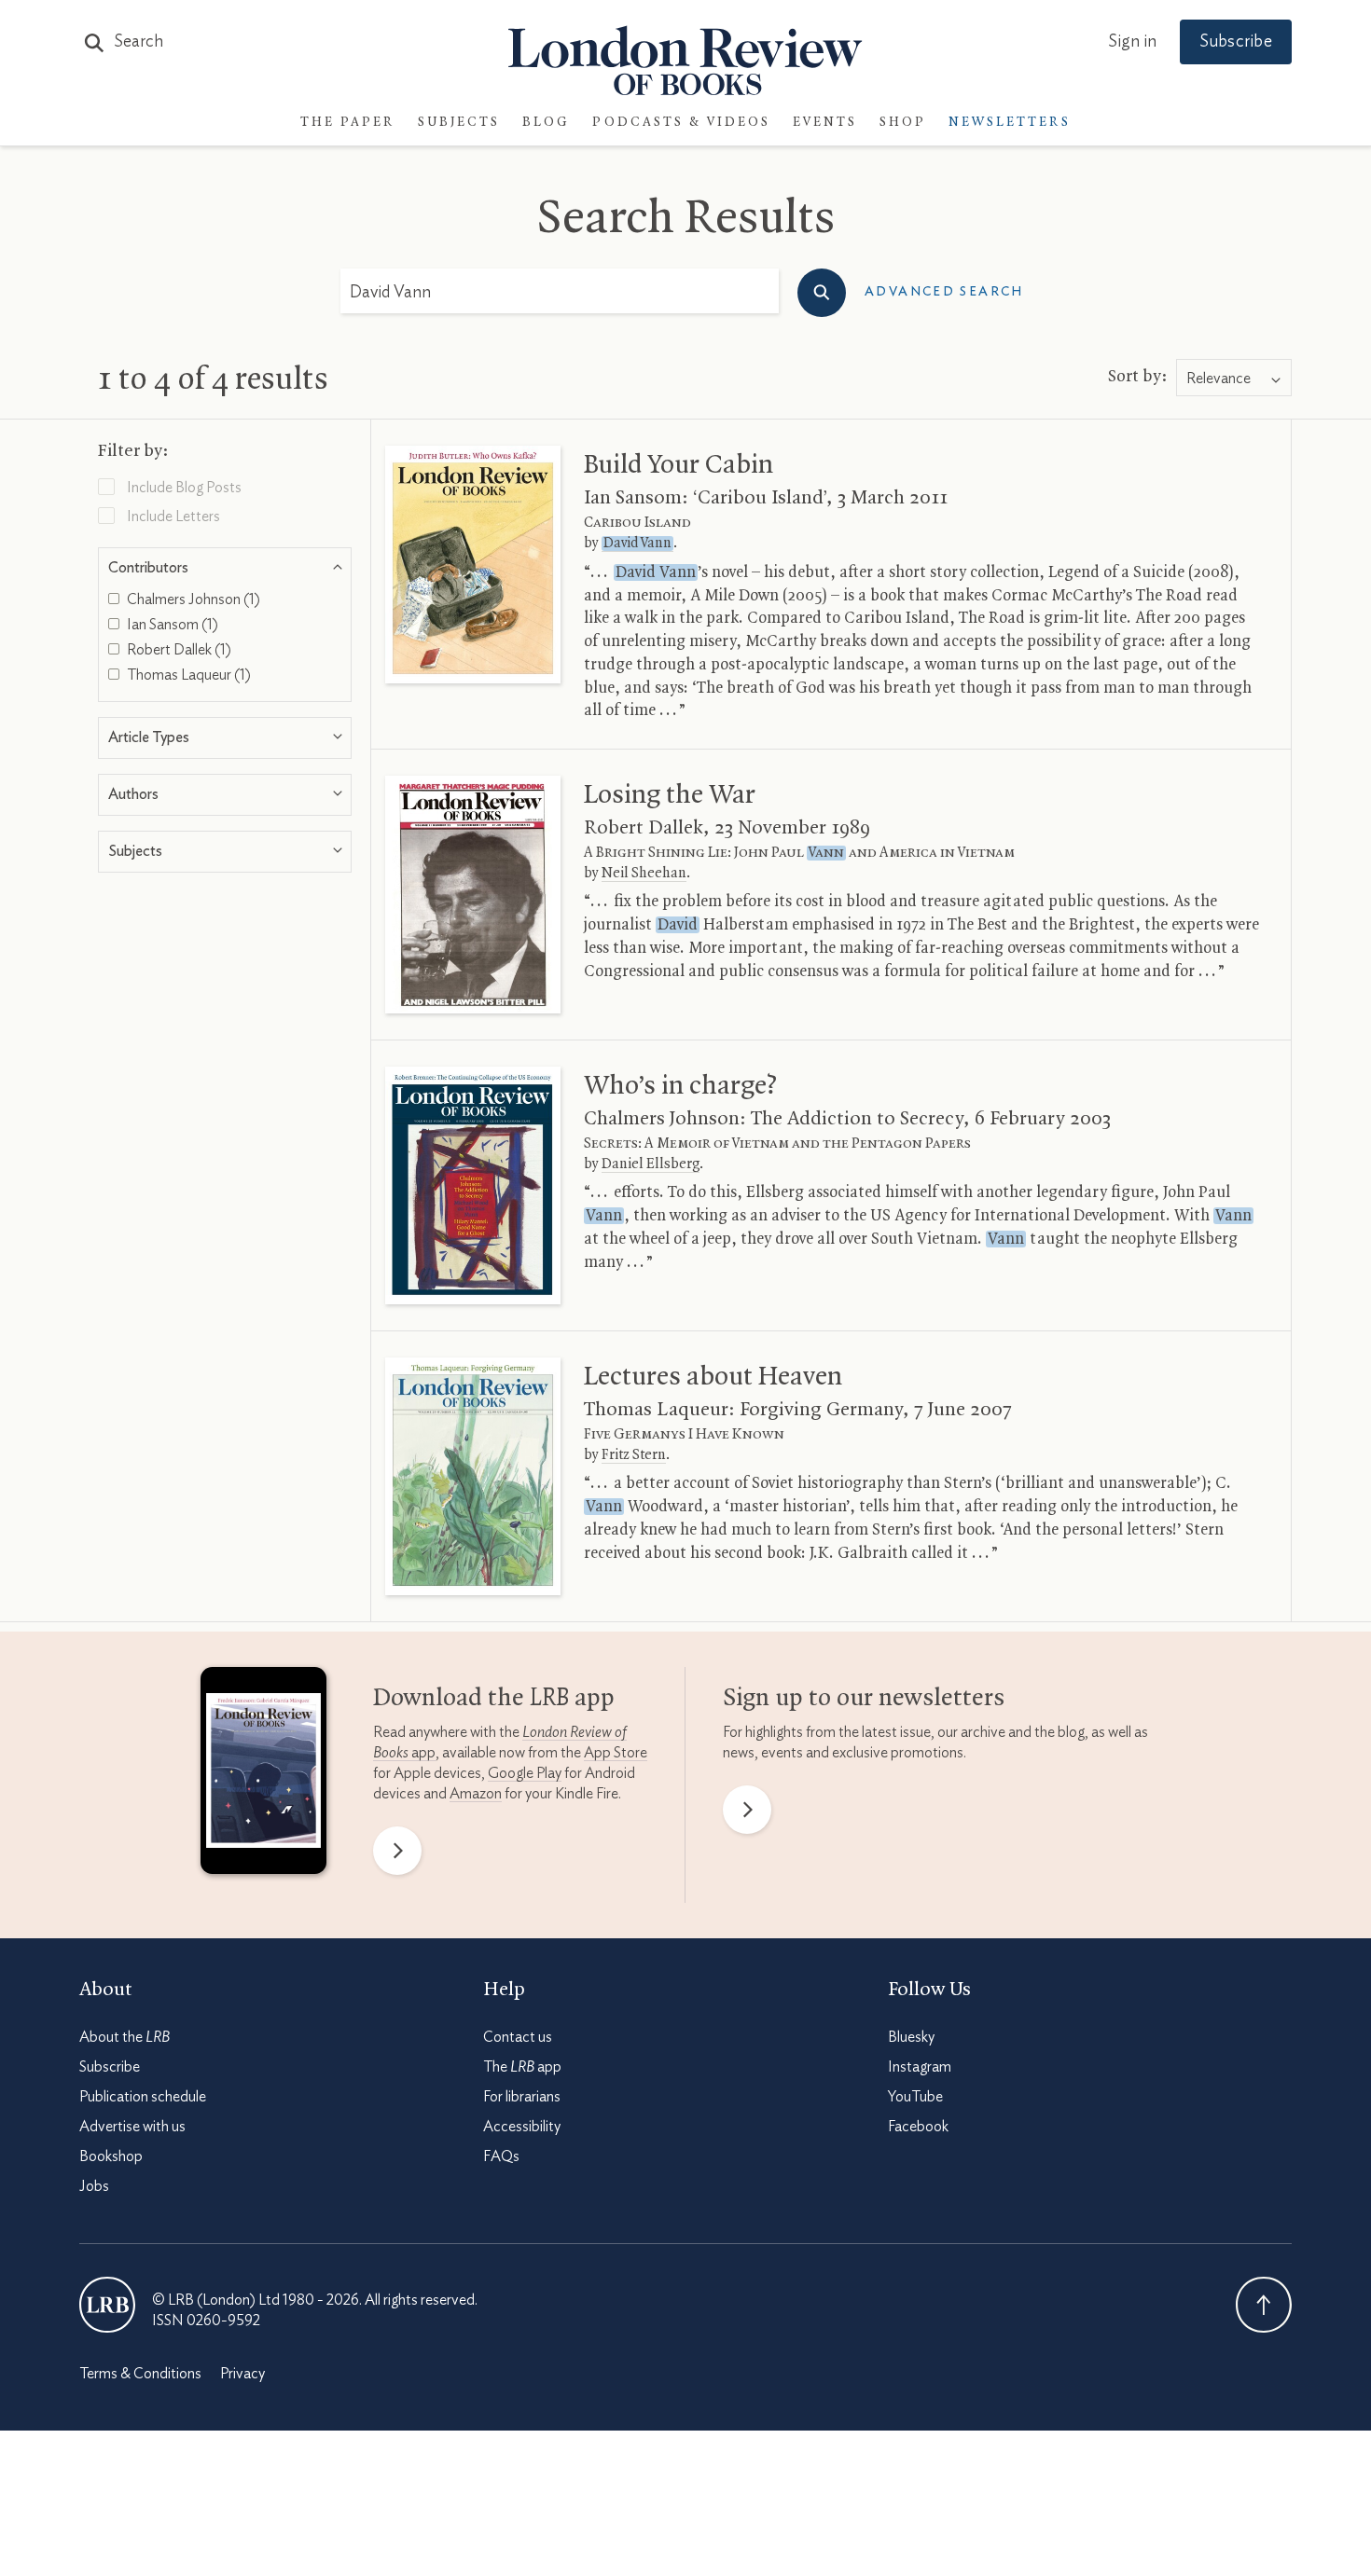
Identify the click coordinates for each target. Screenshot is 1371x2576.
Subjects (459, 123)
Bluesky (911, 2037)
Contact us (518, 2037)
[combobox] (1234, 379)
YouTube (915, 2097)
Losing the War (670, 795)
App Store (616, 1753)
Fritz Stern (634, 1455)
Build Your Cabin (679, 465)
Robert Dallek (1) (178, 650)
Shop (903, 123)
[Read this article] (473, 565)
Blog (546, 123)
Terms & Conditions (140, 2374)
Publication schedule (143, 2097)
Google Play (525, 1773)
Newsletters (1010, 123)
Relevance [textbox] (1219, 379)
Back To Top (1264, 2305)
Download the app (494, 1699)
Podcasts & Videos (681, 123)
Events (825, 123)
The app (522, 2067)
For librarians (522, 2097)
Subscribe (1236, 42)
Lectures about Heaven (713, 1377)
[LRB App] (263, 1775)
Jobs (94, 2186)
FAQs (501, 2156)
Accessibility (522, 2127)
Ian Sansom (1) (171, 625)
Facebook (918, 2127)
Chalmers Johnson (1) (192, 599)
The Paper (348, 123)
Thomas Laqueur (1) (187, 675)
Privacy (242, 2374)
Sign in (1132, 42)
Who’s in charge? (680, 1086)
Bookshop (111, 2156)
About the (125, 2037)
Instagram (920, 2067)
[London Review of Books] (107, 2305)
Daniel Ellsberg (651, 1164)
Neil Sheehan (644, 874)
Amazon (476, 1794)
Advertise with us (132, 2127)
